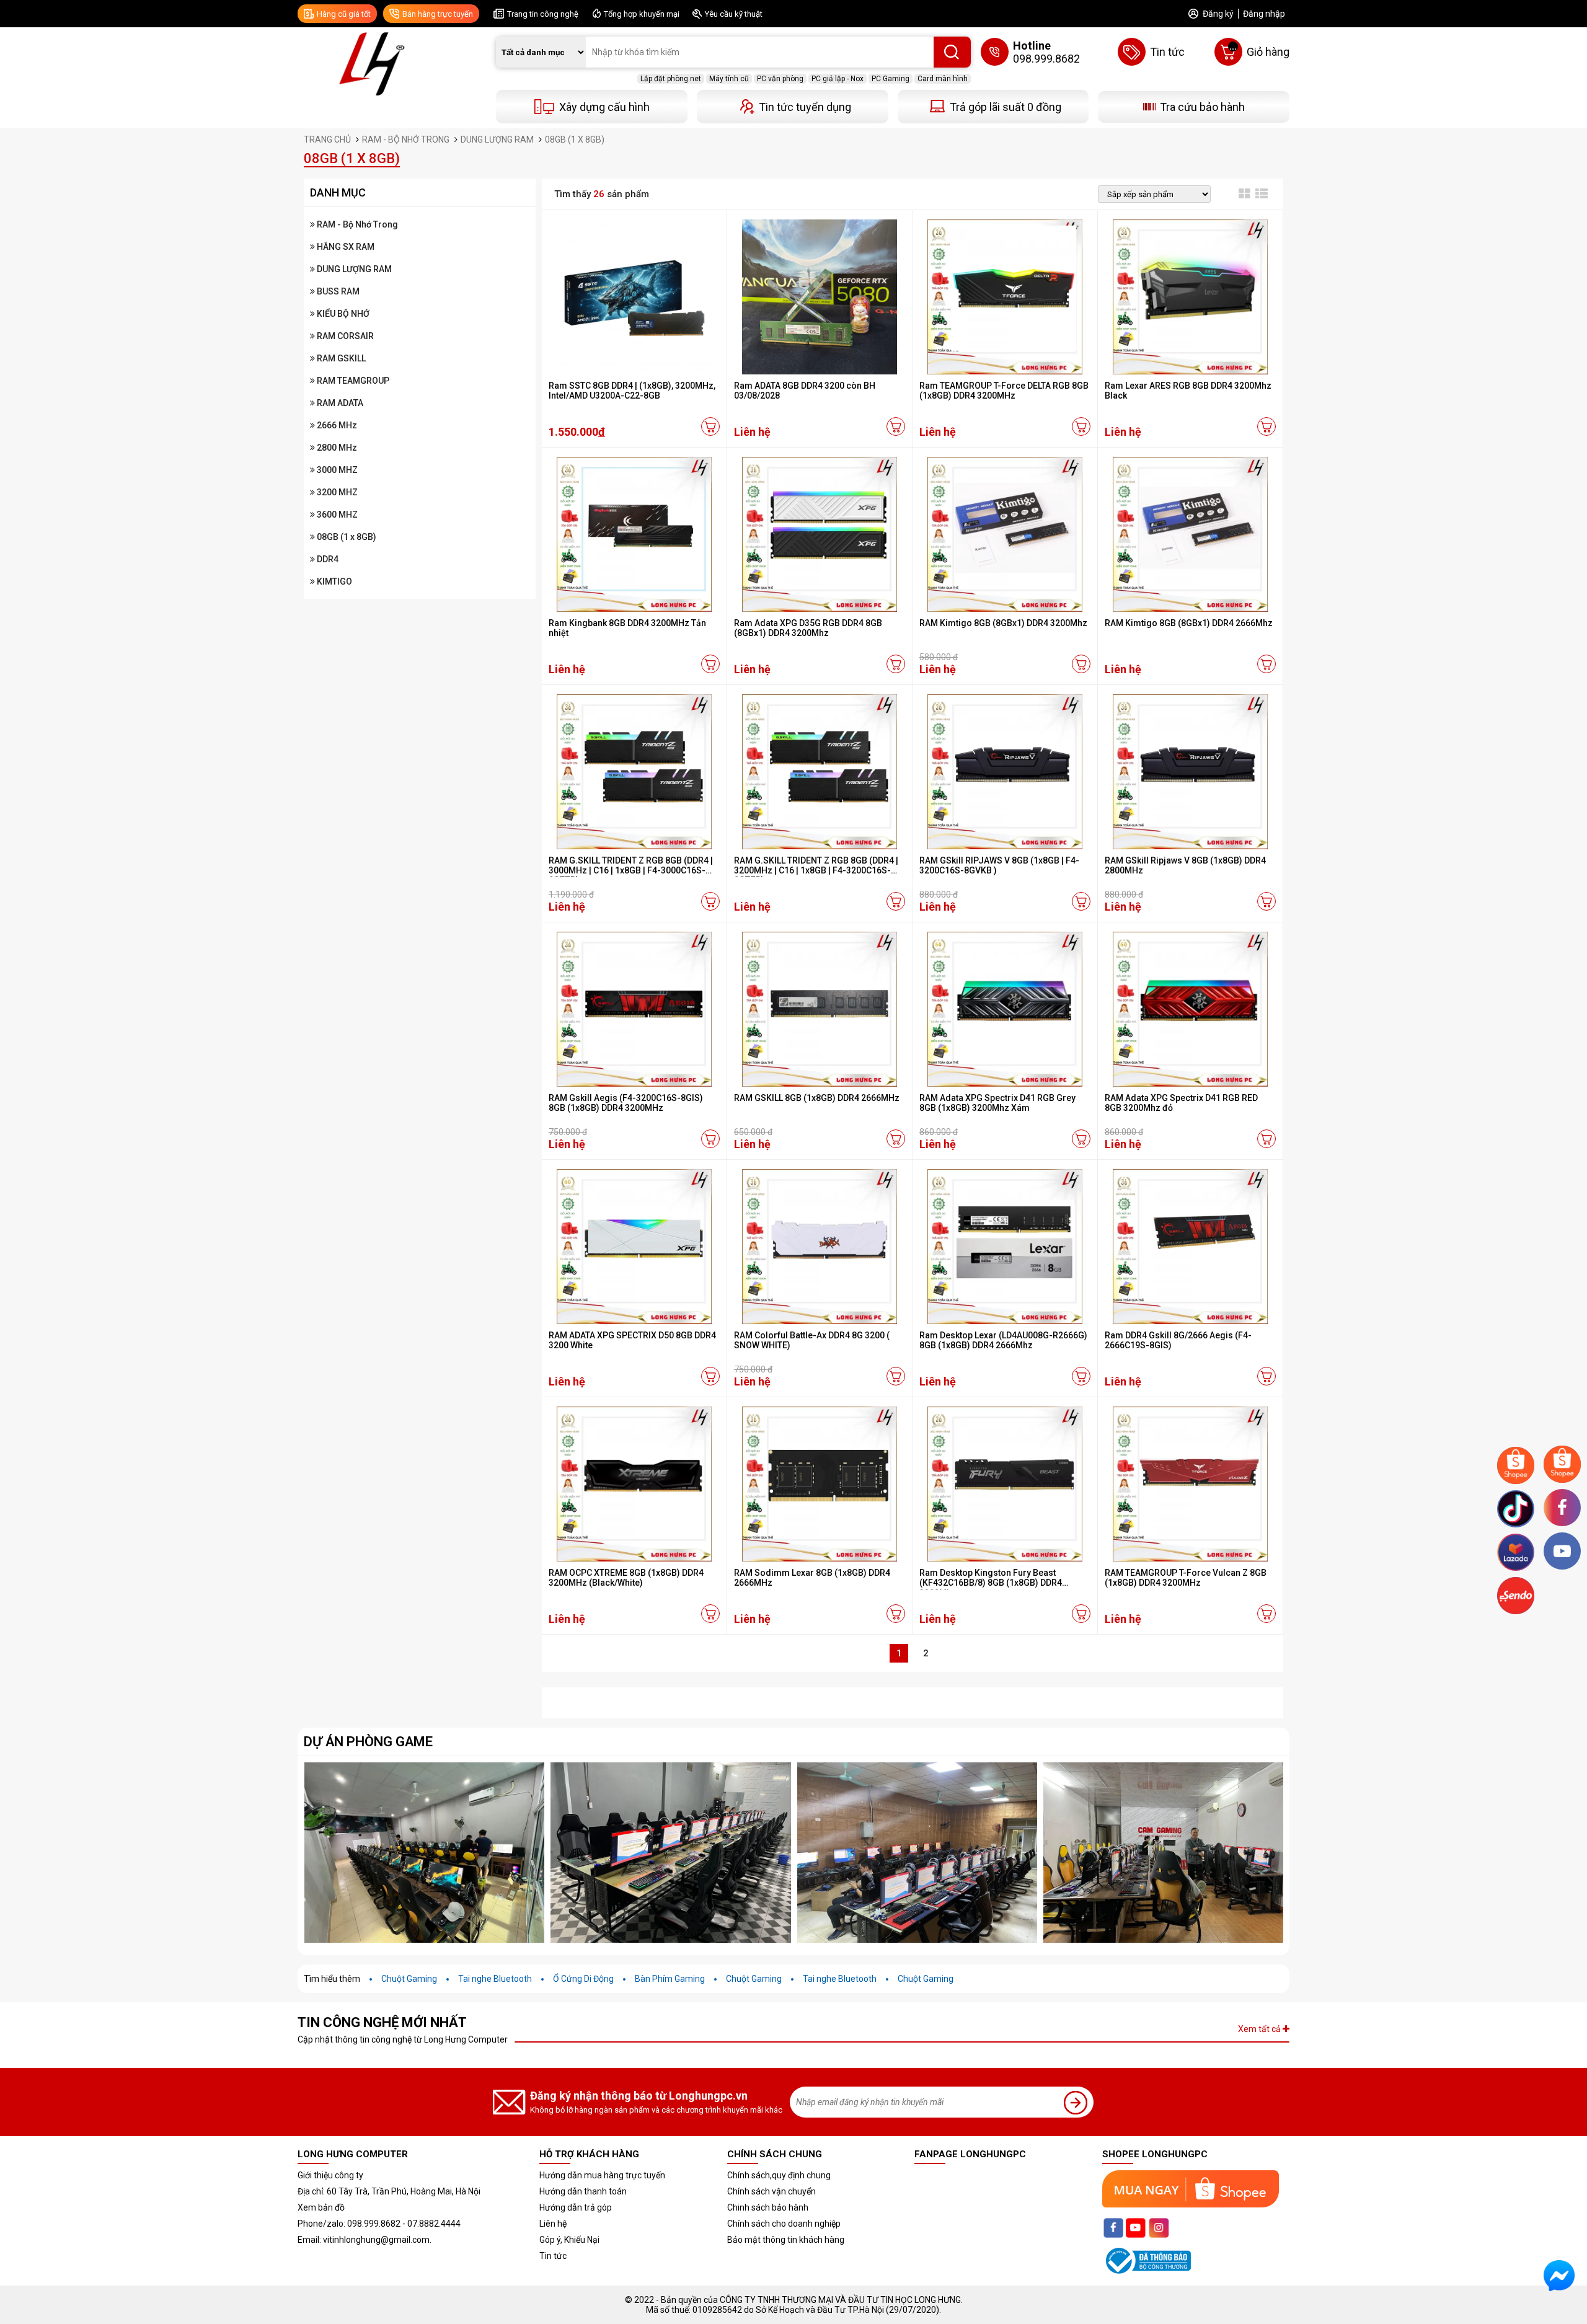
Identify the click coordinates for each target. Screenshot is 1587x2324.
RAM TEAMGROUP (352, 381)
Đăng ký (1218, 14)
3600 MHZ (336, 515)
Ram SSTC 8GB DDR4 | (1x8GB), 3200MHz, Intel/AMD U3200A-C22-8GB (632, 391)
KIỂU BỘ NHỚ (342, 314)
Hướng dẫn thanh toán (583, 2191)
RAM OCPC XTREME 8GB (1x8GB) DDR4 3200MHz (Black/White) (626, 1578)
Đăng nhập (1264, 14)
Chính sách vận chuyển (771, 2191)
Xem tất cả (1260, 2029)
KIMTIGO (334, 581)
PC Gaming (891, 79)
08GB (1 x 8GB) (346, 537)
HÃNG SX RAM (345, 247)
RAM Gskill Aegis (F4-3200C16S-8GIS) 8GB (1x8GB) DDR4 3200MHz (626, 1103)
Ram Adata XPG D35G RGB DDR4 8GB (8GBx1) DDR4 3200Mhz (808, 628)
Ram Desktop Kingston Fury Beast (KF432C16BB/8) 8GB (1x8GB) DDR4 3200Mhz (991, 1583)
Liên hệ (553, 2224)
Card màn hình (943, 79)
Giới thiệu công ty (330, 2175)
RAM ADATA (339, 403)
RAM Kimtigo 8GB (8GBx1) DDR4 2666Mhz (1189, 623)
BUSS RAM (337, 291)
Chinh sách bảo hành (768, 2207)
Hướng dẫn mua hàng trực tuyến (602, 2175)
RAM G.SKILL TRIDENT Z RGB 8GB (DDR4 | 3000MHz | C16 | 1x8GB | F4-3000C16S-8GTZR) (631, 870)
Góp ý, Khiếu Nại (569, 2240)
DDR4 (327, 559)
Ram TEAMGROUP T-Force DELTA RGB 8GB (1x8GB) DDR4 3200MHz (1004, 391)
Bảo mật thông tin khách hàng (786, 2240)
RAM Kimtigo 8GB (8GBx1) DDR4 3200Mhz (1003, 623)
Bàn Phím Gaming (670, 1979)
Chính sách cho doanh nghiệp (784, 2224)
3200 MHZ (336, 492)
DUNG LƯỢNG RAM (353, 269)
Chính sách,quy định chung (779, 2175)
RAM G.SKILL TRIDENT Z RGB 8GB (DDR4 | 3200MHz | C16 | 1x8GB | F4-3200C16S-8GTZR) (816, 870)
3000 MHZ (336, 470)
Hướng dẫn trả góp (576, 2207)
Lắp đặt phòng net (671, 79)
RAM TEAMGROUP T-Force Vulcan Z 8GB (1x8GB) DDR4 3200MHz (1186, 1578)
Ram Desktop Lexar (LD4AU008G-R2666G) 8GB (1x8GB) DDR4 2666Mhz (1003, 1340)
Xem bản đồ (321, 2207)
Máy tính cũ (729, 79)
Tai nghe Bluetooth (495, 1979)
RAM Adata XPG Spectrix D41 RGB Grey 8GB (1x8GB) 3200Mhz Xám (997, 1103)
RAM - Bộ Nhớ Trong (356, 224)
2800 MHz (336, 448)
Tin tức (553, 2256)
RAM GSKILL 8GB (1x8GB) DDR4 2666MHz (817, 1098)
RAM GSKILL (340, 358)
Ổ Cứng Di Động (583, 1979)
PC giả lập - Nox (838, 79)
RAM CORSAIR (344, 336)
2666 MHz (336, 425)
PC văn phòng (780, 79)
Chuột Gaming (409, 1979)
